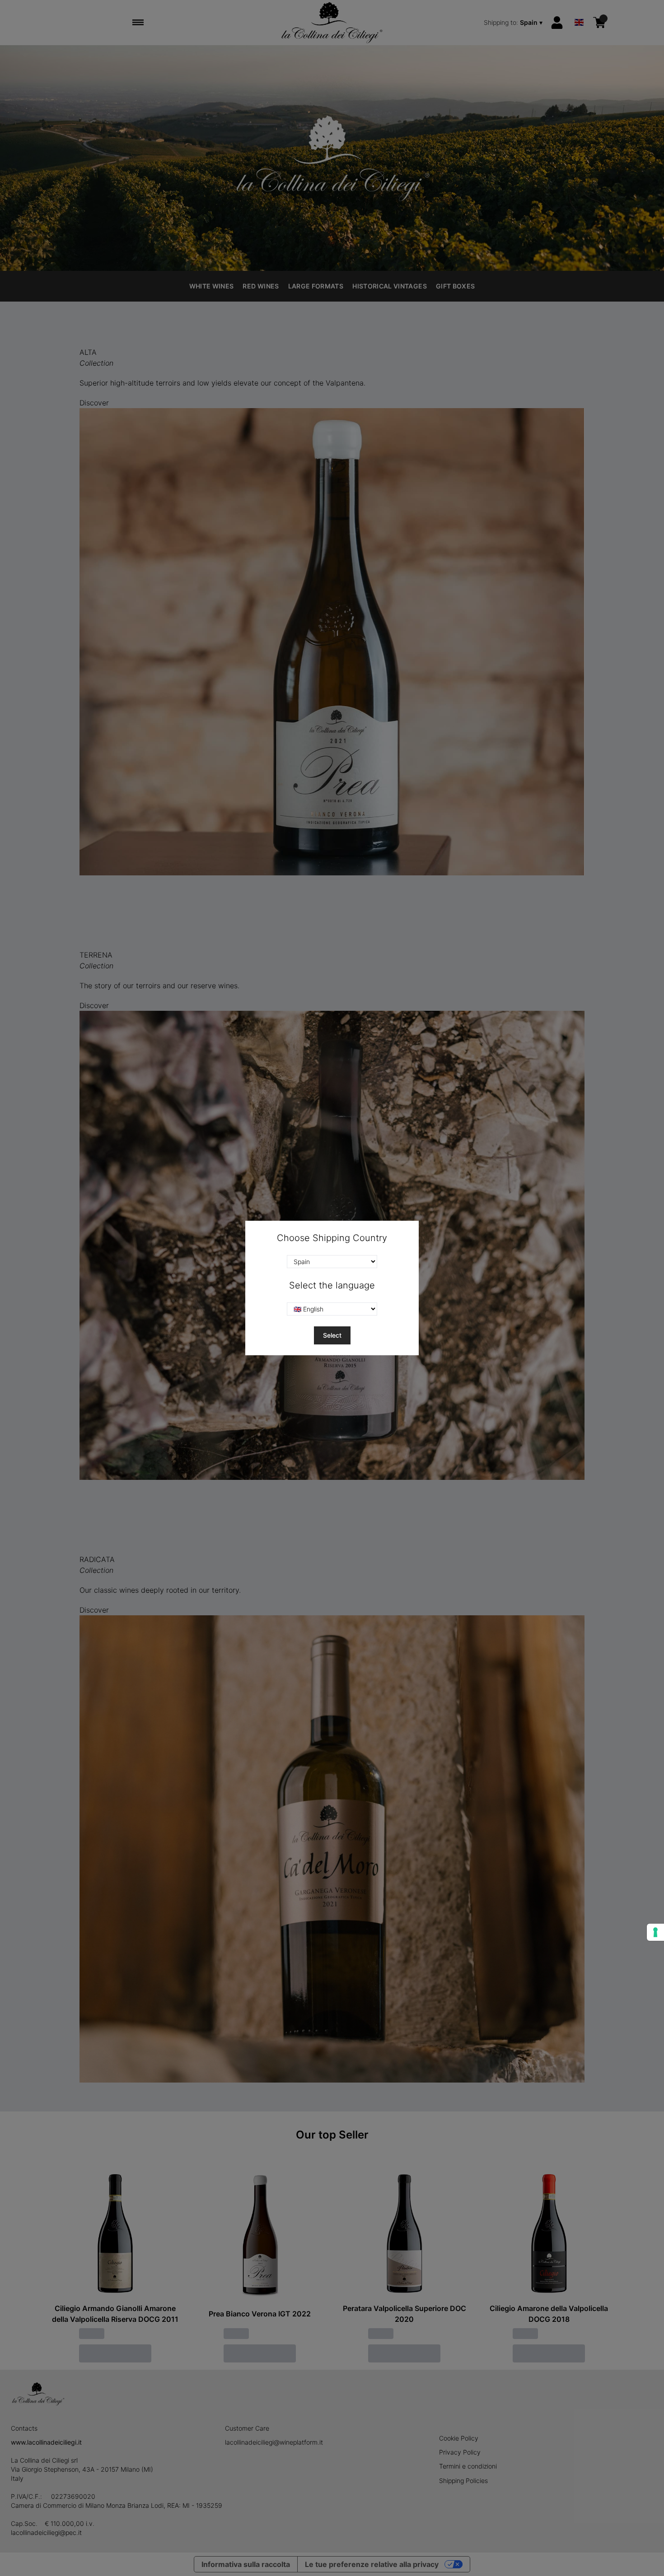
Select (332, 1335)
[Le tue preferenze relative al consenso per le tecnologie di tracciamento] (655, 1932)
